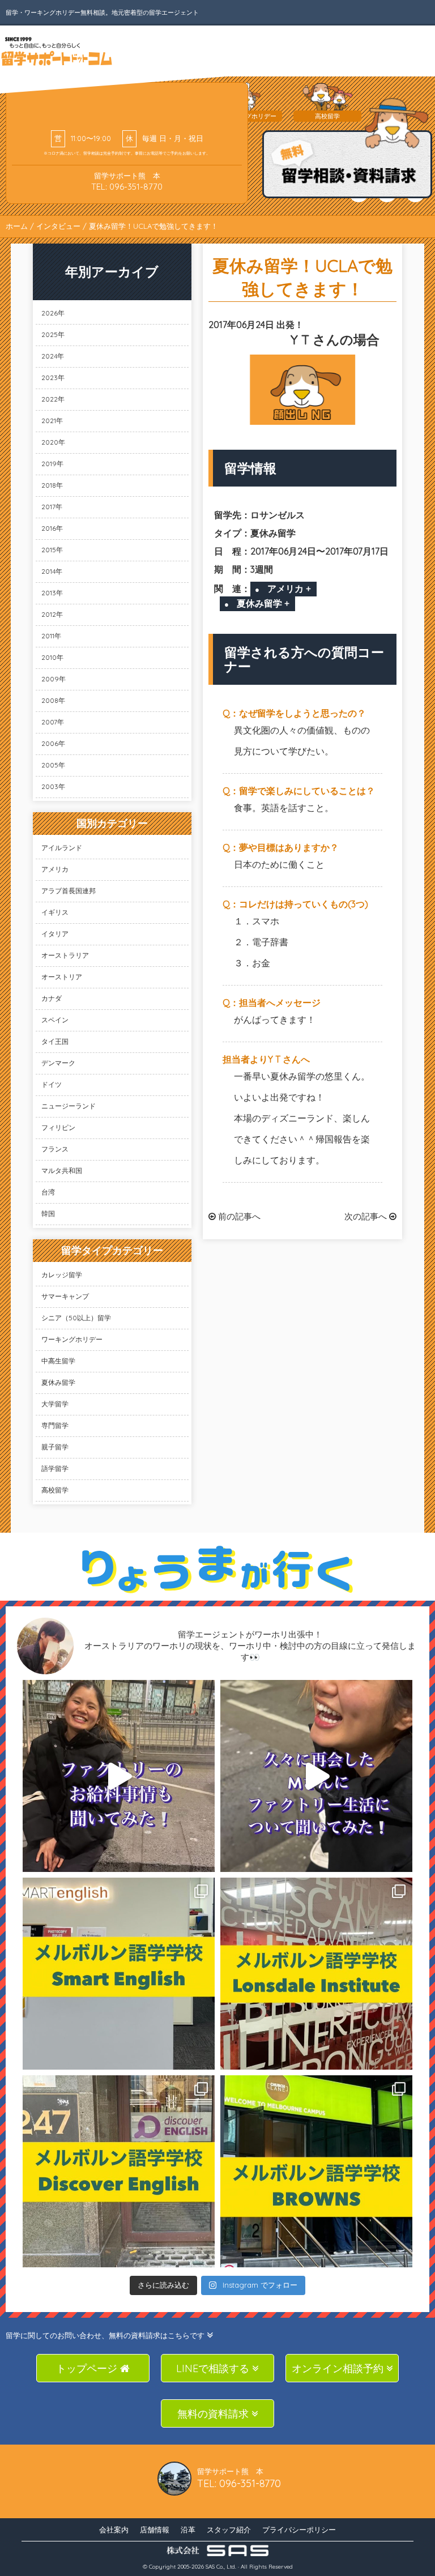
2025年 (53, 334)
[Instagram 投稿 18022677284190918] (119, 1776)
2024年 (53, 356)
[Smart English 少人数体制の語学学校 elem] (119, 1974)
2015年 (52, 550)
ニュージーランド (69, 1106)
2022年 (53, 399)
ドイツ (52, 1084)
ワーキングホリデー (72, 1339)
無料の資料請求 (214, 2414)
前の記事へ (238, 1216)
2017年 (52, 507)
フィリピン (58, 1127)
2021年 (52, 421)
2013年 (52, 593)
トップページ (88, 2368)
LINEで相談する (214, 2368)
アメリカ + (289, 588)
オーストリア (62, 977)
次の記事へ (367, 1216)
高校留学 (55, 1490)
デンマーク (58, 1063)
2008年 (53, 700)
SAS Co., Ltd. (221, 2567)
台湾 (48, 1192)
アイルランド (62, 848)
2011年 (51, 636)
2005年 (53, 765)
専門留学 (55, 1425)
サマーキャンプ (65, 1296)
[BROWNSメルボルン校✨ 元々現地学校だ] (316, 2171)
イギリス (55, 912)
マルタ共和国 (62, 1170)
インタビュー (58, 226)
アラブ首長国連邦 (69, 891)
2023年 (53, 378)
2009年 (54, 679)
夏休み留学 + (263, 603)
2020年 (53, 442)
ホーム (17, 226)
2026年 (53, 313)
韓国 (48, 1214)
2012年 (52, 614)
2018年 (52, 485)
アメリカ (55, 869)
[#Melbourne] (316, 1776)
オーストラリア (65, 955)
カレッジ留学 (62, 1275)
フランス (55, 1149)
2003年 (53, 786)
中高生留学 (58, 1361)
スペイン (55, 1020)
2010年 (52, 657)
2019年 (52, 464)
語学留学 (55, 1468)
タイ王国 (55, 1041)
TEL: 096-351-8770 (127, 187)
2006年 (53, 743)
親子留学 (55, 1447)
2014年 (52, 571)
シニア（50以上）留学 (76, 1318)
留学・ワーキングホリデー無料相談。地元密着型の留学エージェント (102, 12)
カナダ (52, 998)
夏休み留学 (58, 1382)
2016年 (52, 528)
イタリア (55, 934)
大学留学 (55, 1404)
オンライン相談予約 (339, 2368)
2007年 (53, 722)
